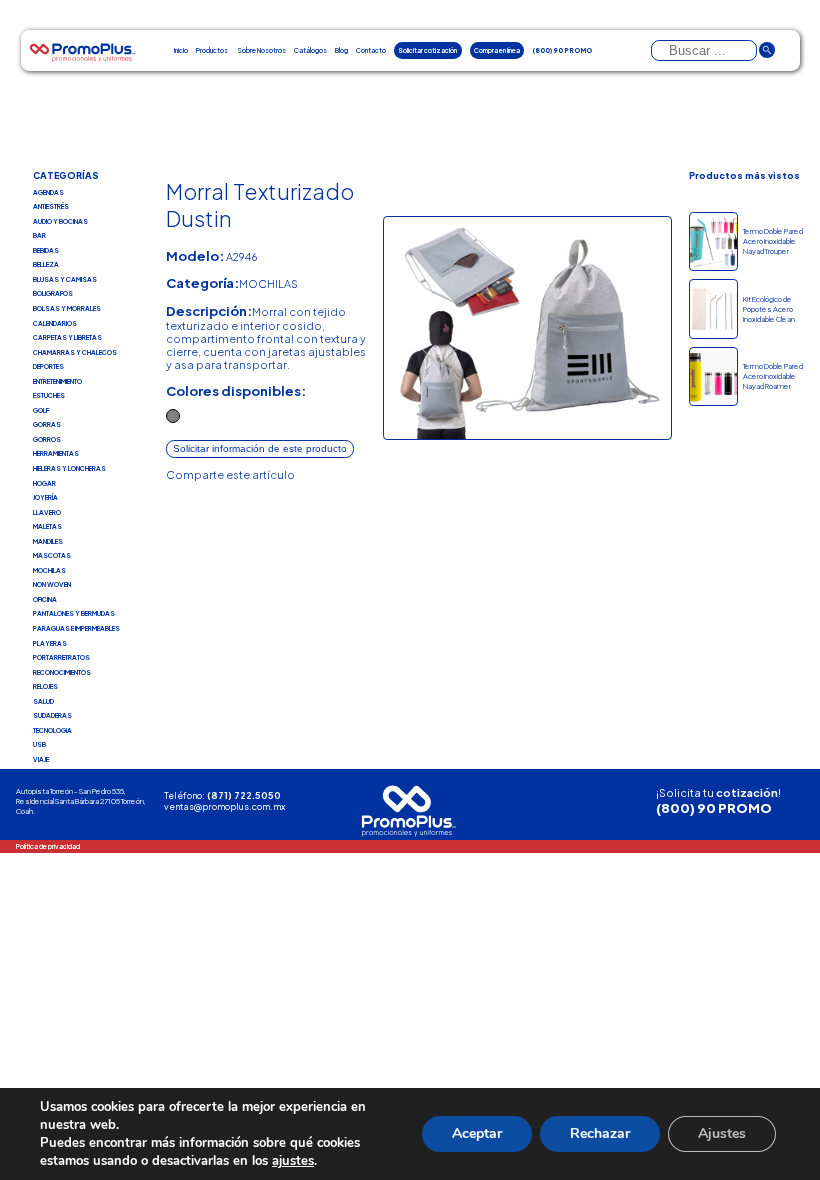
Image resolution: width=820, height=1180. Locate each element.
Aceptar (477, 1133)
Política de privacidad (48, 846)
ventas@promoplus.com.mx (224, 806)
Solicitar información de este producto (260, 448)
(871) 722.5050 (244, 795)
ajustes (293, 1161)
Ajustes (722, 1133)
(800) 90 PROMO (714, 807)
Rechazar (600, 1133)
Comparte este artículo (230, 474)
